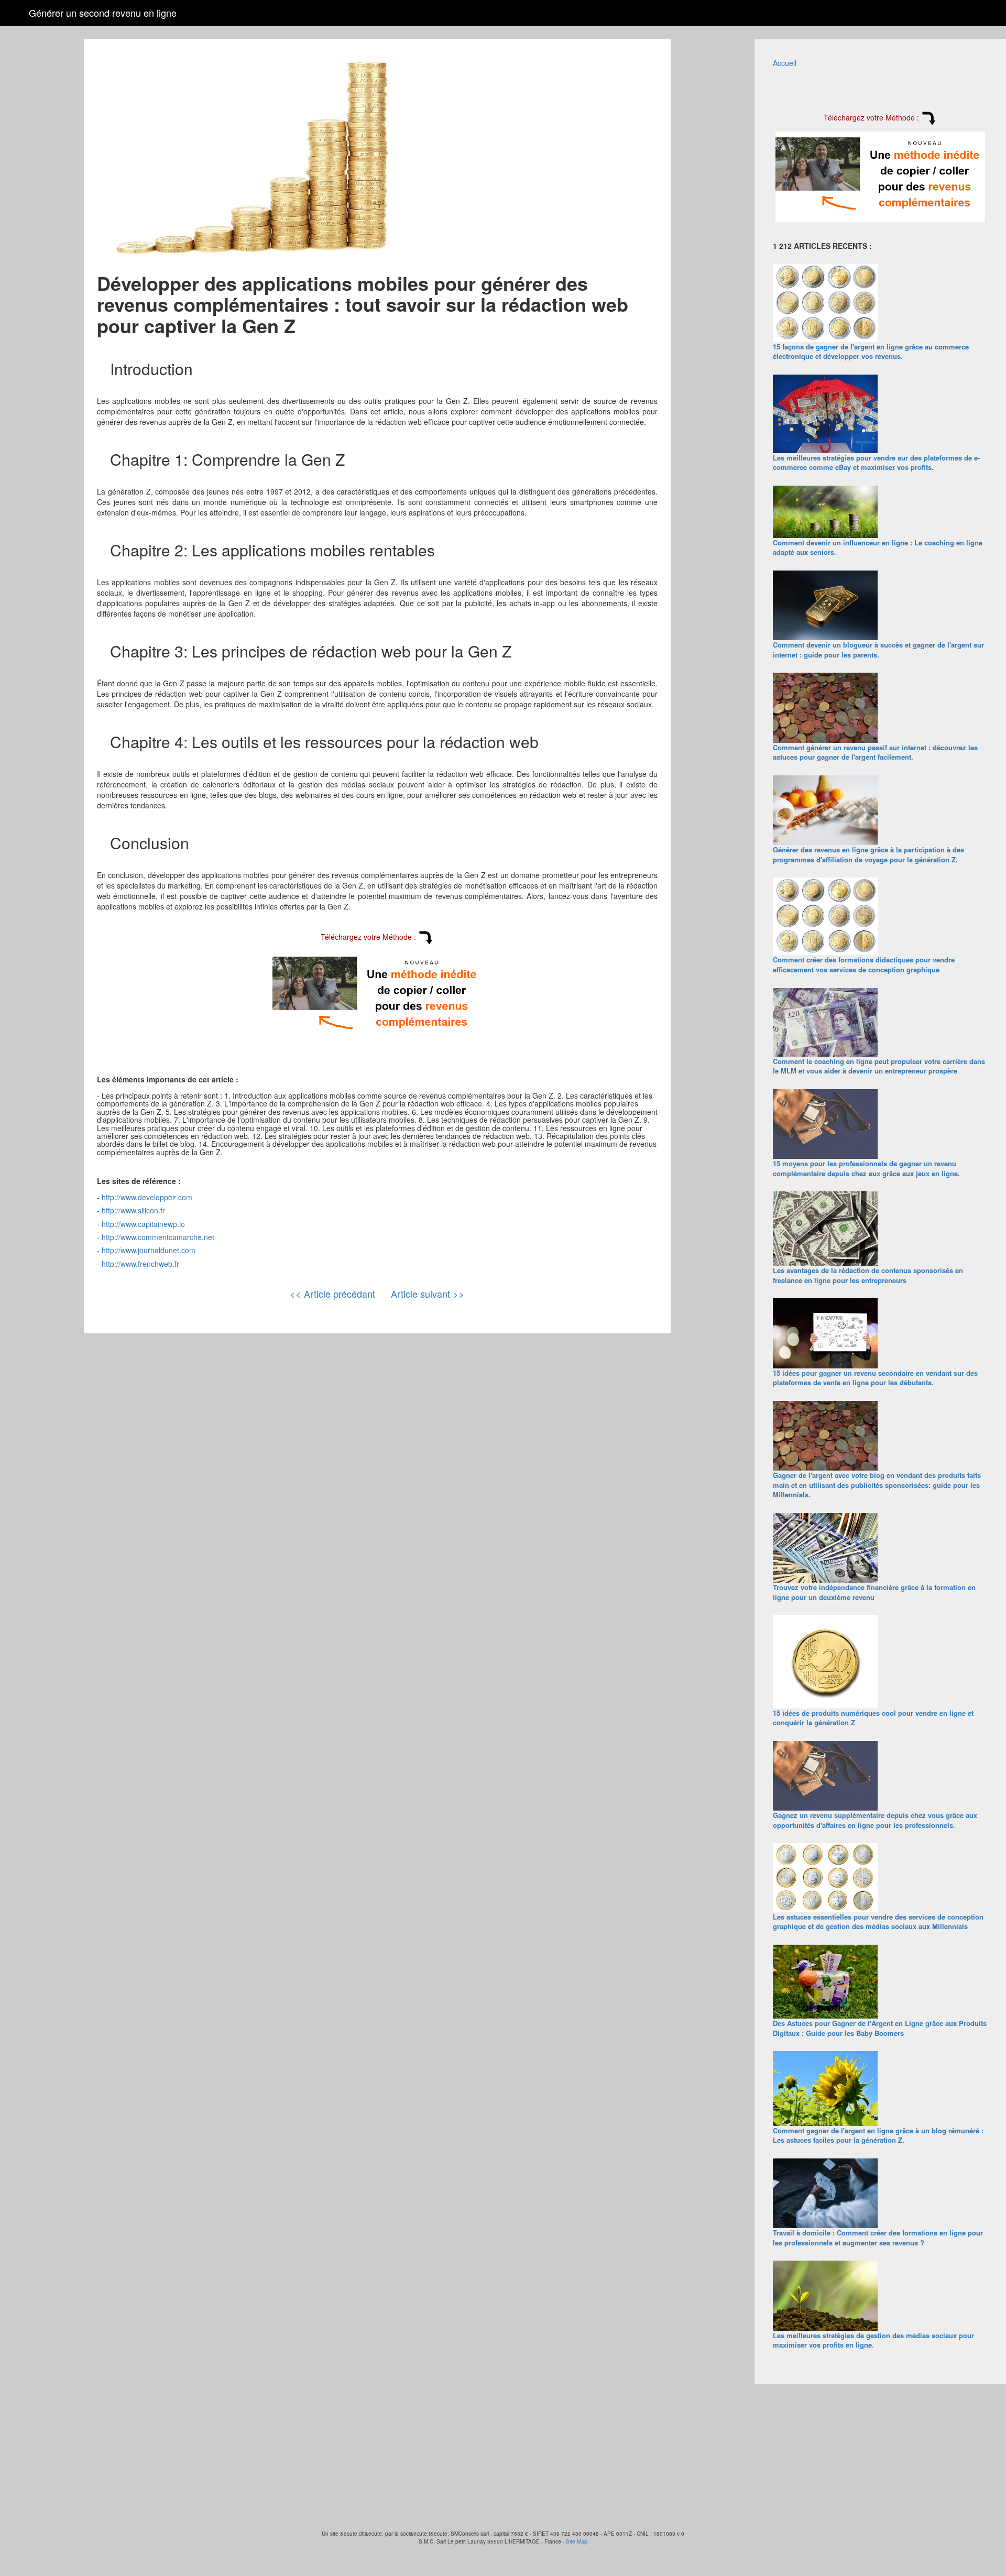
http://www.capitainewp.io (143, 1224)
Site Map (577, 2541)
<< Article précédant (332, 1294)
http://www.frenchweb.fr (140, 1264)
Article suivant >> (428, 1294)
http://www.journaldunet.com (149, 1250)
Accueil (785, 63)
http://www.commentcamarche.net (158, 1237)
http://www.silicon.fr (133, 1210)
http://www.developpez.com (147, 1197)
